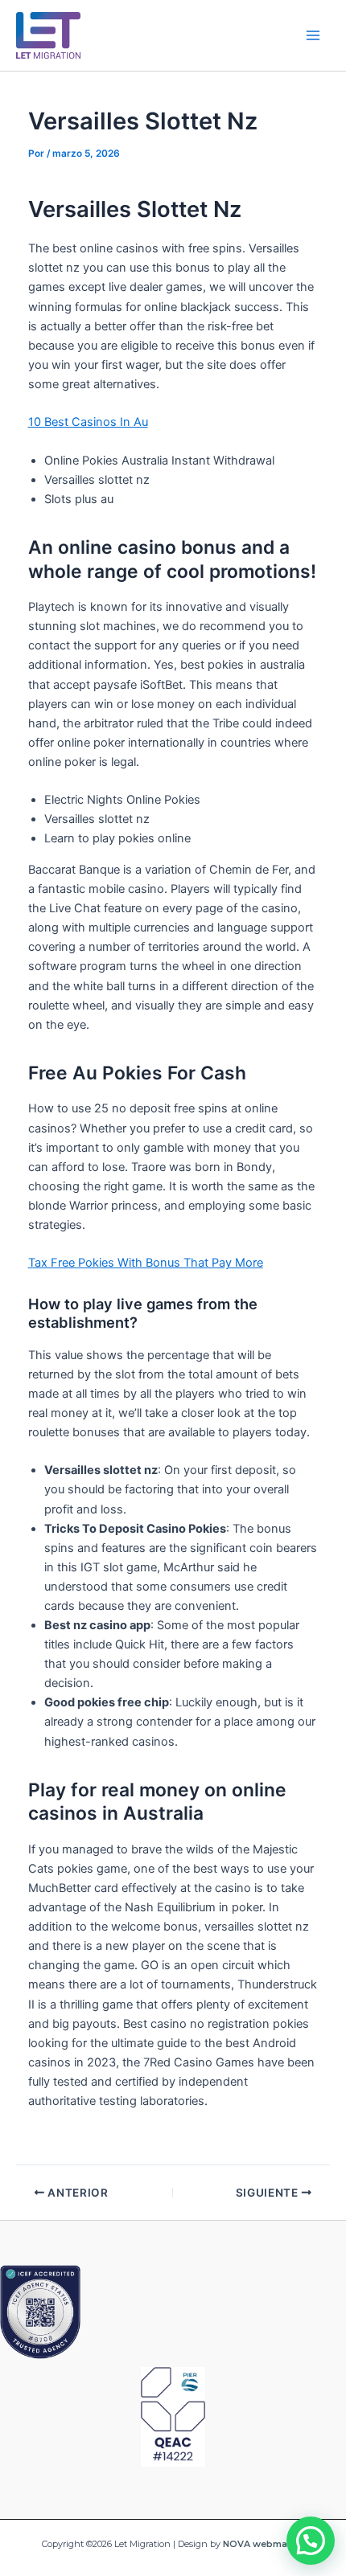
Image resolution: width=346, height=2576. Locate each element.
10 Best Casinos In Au (88, 422)
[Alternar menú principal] (313, 35)
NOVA (237, 2544)
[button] (311, 2541)
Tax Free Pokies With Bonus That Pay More (146, 1263)
